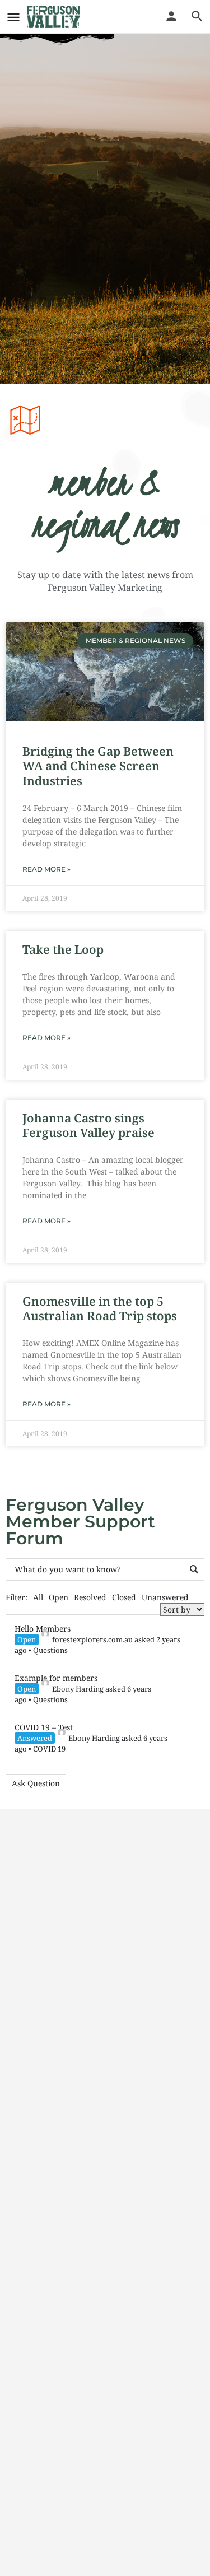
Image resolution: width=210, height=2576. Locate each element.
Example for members (56, 1678)
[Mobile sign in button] (171, 16)
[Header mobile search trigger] (197, 16)
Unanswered (165, 1597)
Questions (50, 1650)
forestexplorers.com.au (92, 1639)
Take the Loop (63, 949)
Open (59, 1597)
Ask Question (36, 1783)
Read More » (46, 869)
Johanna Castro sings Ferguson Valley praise (88, 1125)
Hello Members (43, 1629)
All (38, 1597)
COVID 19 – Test (44, 1727)
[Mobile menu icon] (13, 17)
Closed (124, 1597)
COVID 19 (49, 1749)
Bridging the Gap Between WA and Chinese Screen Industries (98, 766)
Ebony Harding (78, 1689)
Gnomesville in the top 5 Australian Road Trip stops (100, 1308)
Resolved (90, 1597)
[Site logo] (55, 17)
